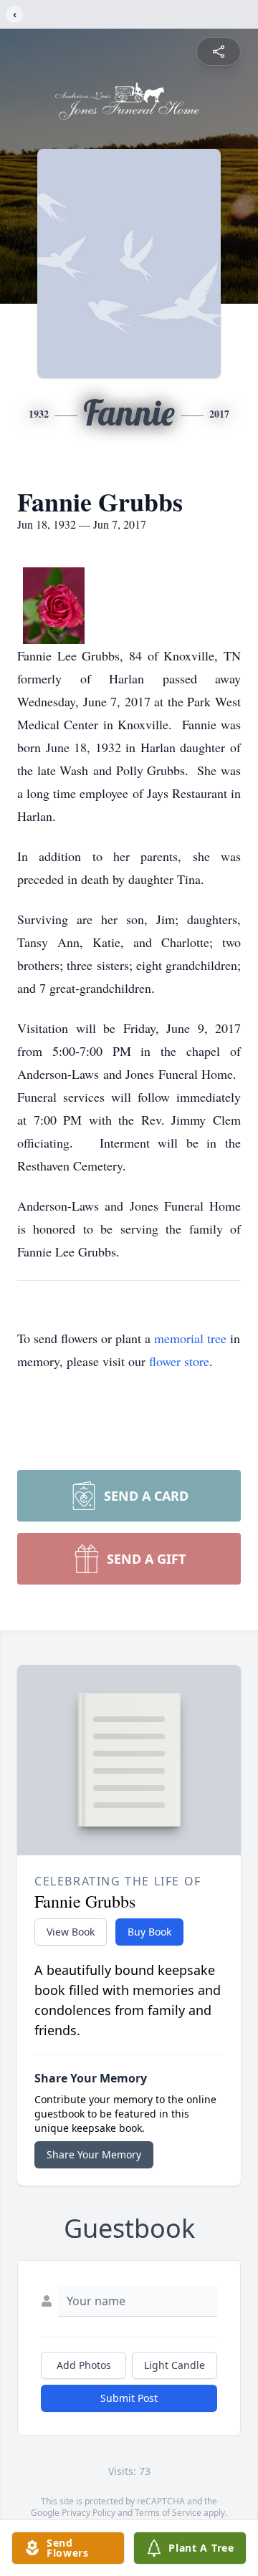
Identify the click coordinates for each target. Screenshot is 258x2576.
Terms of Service (168, 2513)
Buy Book (149, 1932)
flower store (179, 1361)
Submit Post (129, 2398)
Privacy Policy (89, 2513)
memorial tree (190, 1338)
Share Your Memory (94, 2154)
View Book (71, 1932)
